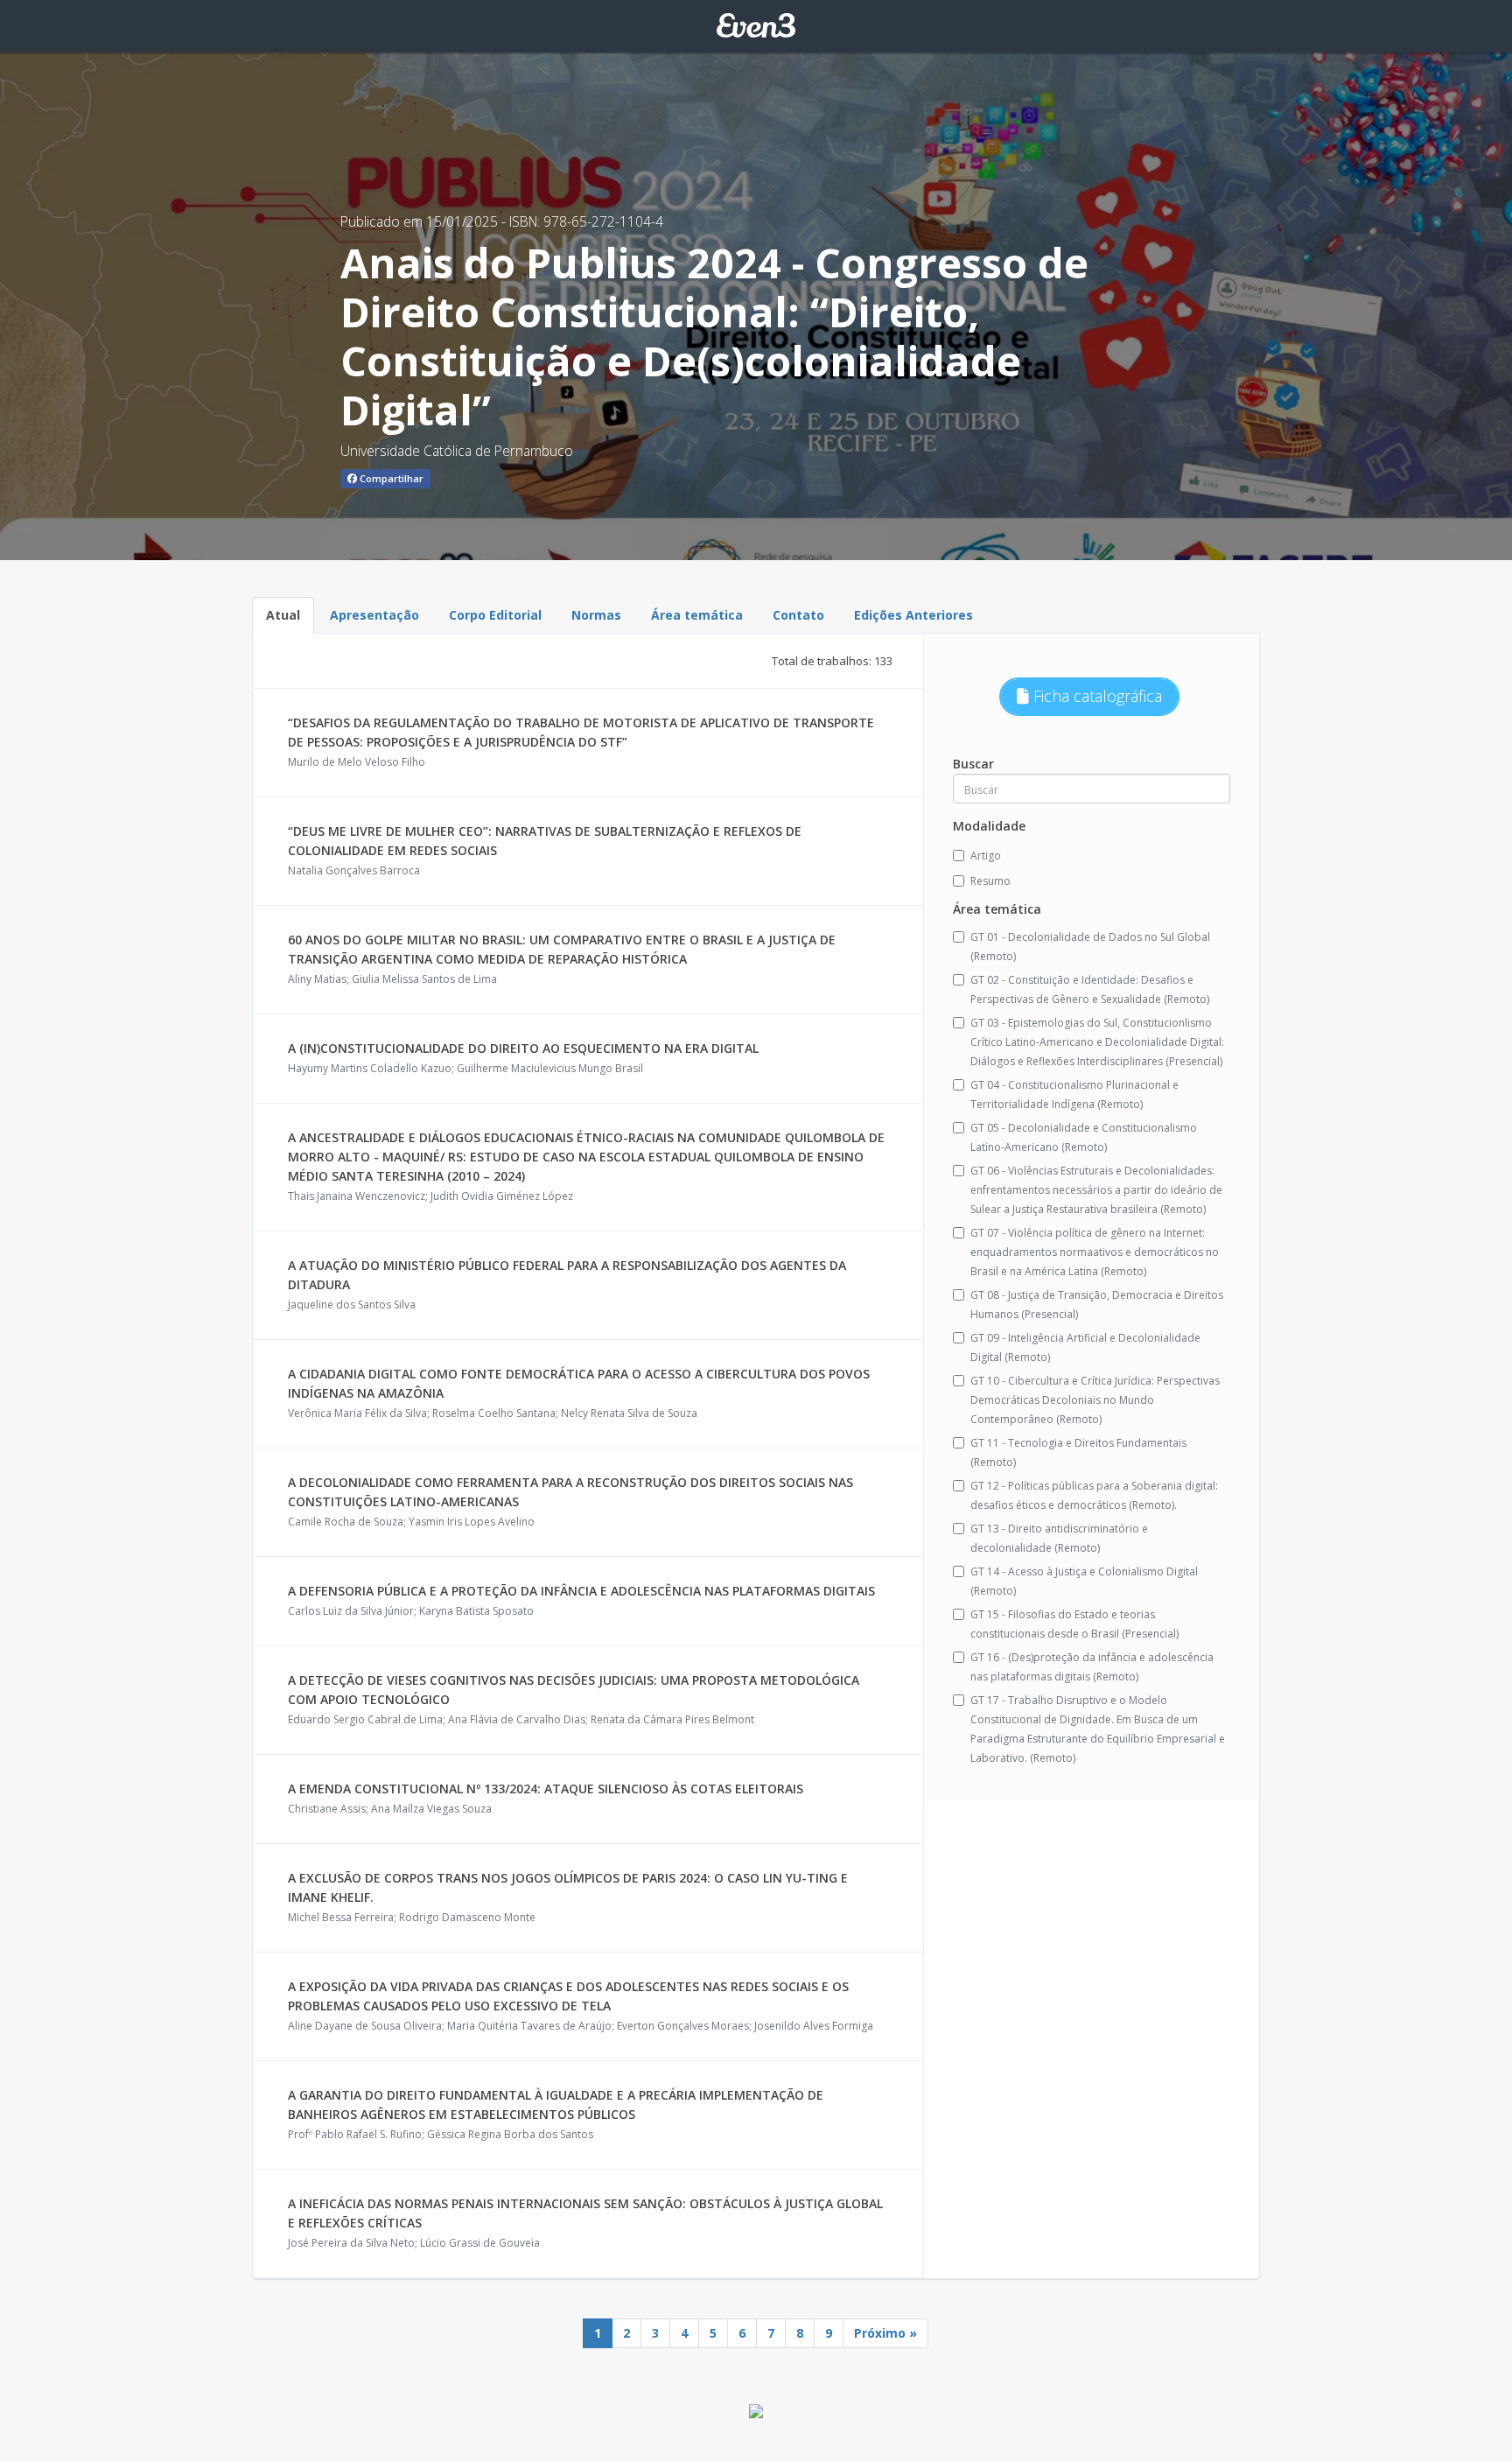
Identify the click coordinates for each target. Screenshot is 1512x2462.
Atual (283, 615)
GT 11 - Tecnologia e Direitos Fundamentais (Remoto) (1078, 1452)
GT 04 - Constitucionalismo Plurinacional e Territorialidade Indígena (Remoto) (1074, 1094)
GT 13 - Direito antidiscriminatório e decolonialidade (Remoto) (1059, 1538)
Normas (596, 615)
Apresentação (374, 615)
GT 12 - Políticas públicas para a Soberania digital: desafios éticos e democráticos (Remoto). (1094, 1495)
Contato (798, 615)
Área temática (697, 615)
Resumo (990, 881)
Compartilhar (390, 478)
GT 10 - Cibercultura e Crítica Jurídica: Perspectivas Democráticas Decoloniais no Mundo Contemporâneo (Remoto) (1095, 1400)
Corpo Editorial (495, 615)
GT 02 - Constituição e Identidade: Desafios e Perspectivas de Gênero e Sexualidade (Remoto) (1090, 989)
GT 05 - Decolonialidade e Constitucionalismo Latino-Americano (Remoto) (1084, 1137)
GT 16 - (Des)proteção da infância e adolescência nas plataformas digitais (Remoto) (1092, 1667)
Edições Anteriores (913, 615)
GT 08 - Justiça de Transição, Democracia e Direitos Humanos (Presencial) (1097, 1305)
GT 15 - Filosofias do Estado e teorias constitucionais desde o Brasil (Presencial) (1074, 1624)
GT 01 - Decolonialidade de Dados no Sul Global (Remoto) (1090, 947)
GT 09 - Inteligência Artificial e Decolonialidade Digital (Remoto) (1085, 1347)
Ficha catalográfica (1095, 696)
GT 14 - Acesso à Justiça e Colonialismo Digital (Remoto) (1084, 1581)
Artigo (986, 856)
